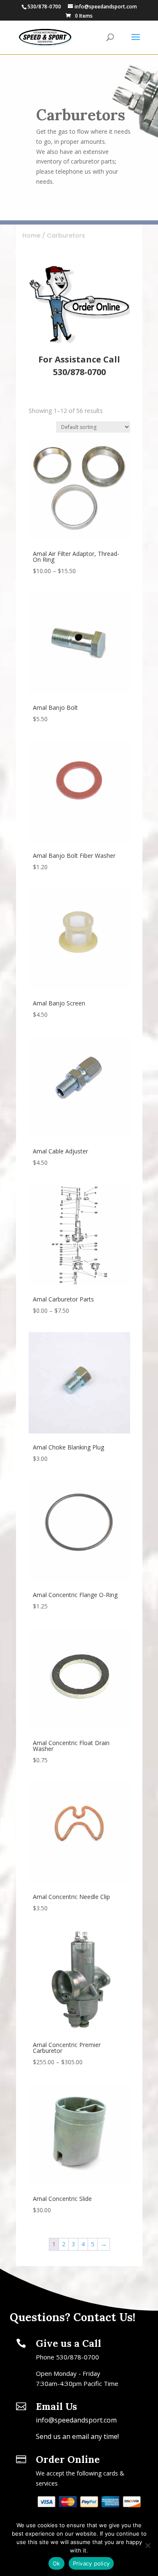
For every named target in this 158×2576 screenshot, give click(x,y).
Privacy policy (91, 2563)
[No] (147, 2545)
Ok (56, 2563)
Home (31, 235)
